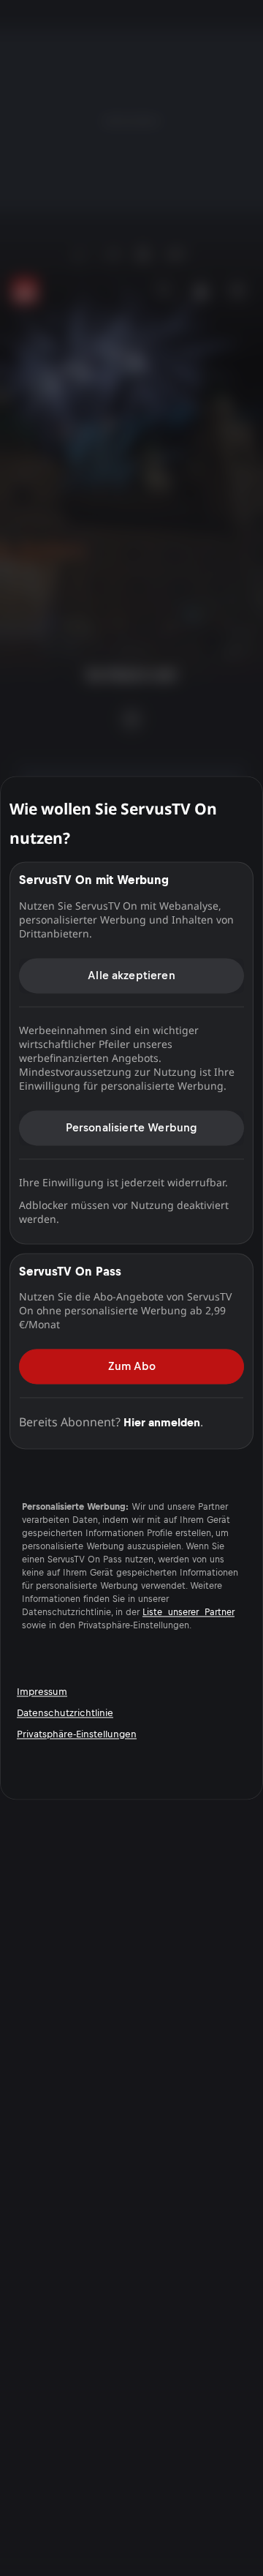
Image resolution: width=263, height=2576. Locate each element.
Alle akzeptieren (131, 975)
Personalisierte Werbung (132, 1127)
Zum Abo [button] (132, 1366)
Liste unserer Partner (188, 1613)
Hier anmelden (162, 1422)
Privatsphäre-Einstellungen (77, 1734)
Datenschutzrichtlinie (65, 1713)
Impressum (42, 1692)
